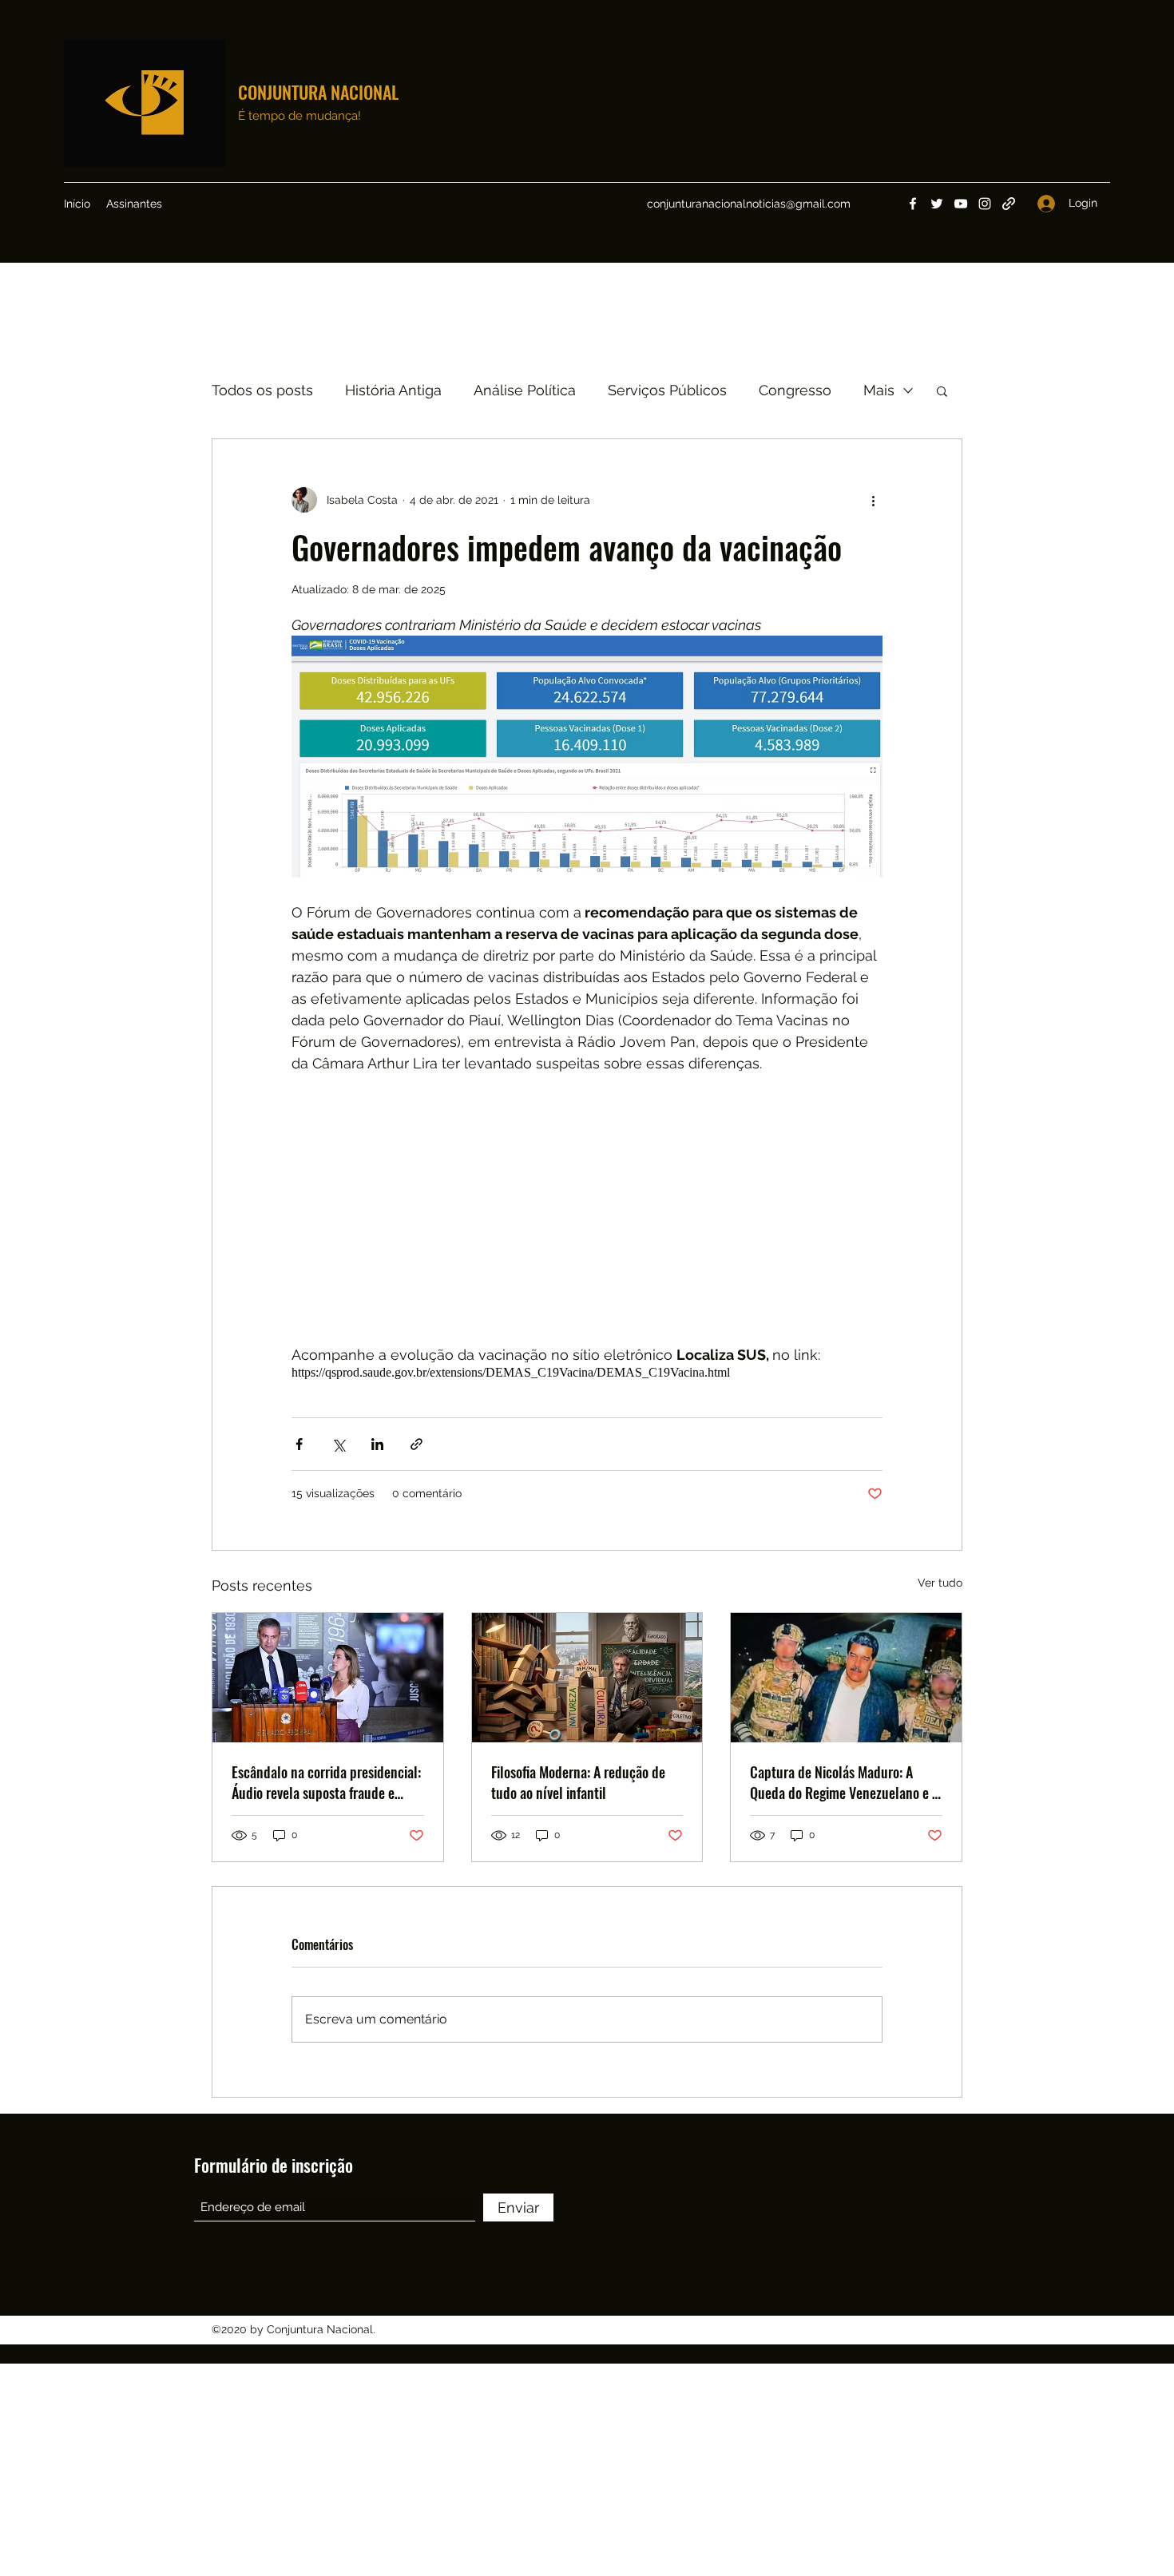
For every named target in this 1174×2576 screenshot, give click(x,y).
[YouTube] (961, 204)
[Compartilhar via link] (416, 1444)
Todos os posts (262, 390)
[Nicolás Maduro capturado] (846, 1678)
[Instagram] (985, 204)
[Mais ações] (873, 500)
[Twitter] (937, 204)
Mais (879, 390)
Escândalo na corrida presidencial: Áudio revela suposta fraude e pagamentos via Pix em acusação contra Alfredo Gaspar (326, 1782)
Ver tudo (940, 1583)
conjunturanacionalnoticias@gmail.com (749, 204)
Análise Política (525, 390)
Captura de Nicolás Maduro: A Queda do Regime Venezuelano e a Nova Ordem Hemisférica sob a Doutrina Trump (844, 1782)
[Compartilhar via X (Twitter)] (338, 1444)
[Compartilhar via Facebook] (299, 1444)
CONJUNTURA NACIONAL (318, 92)
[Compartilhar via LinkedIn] (377, 1444)
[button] (942, 390)
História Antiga (393, 390)
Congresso (795, 390)
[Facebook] (913, 204)
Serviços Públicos (667, 390)
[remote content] (587, 1209)
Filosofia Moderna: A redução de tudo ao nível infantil (578, 1782)
